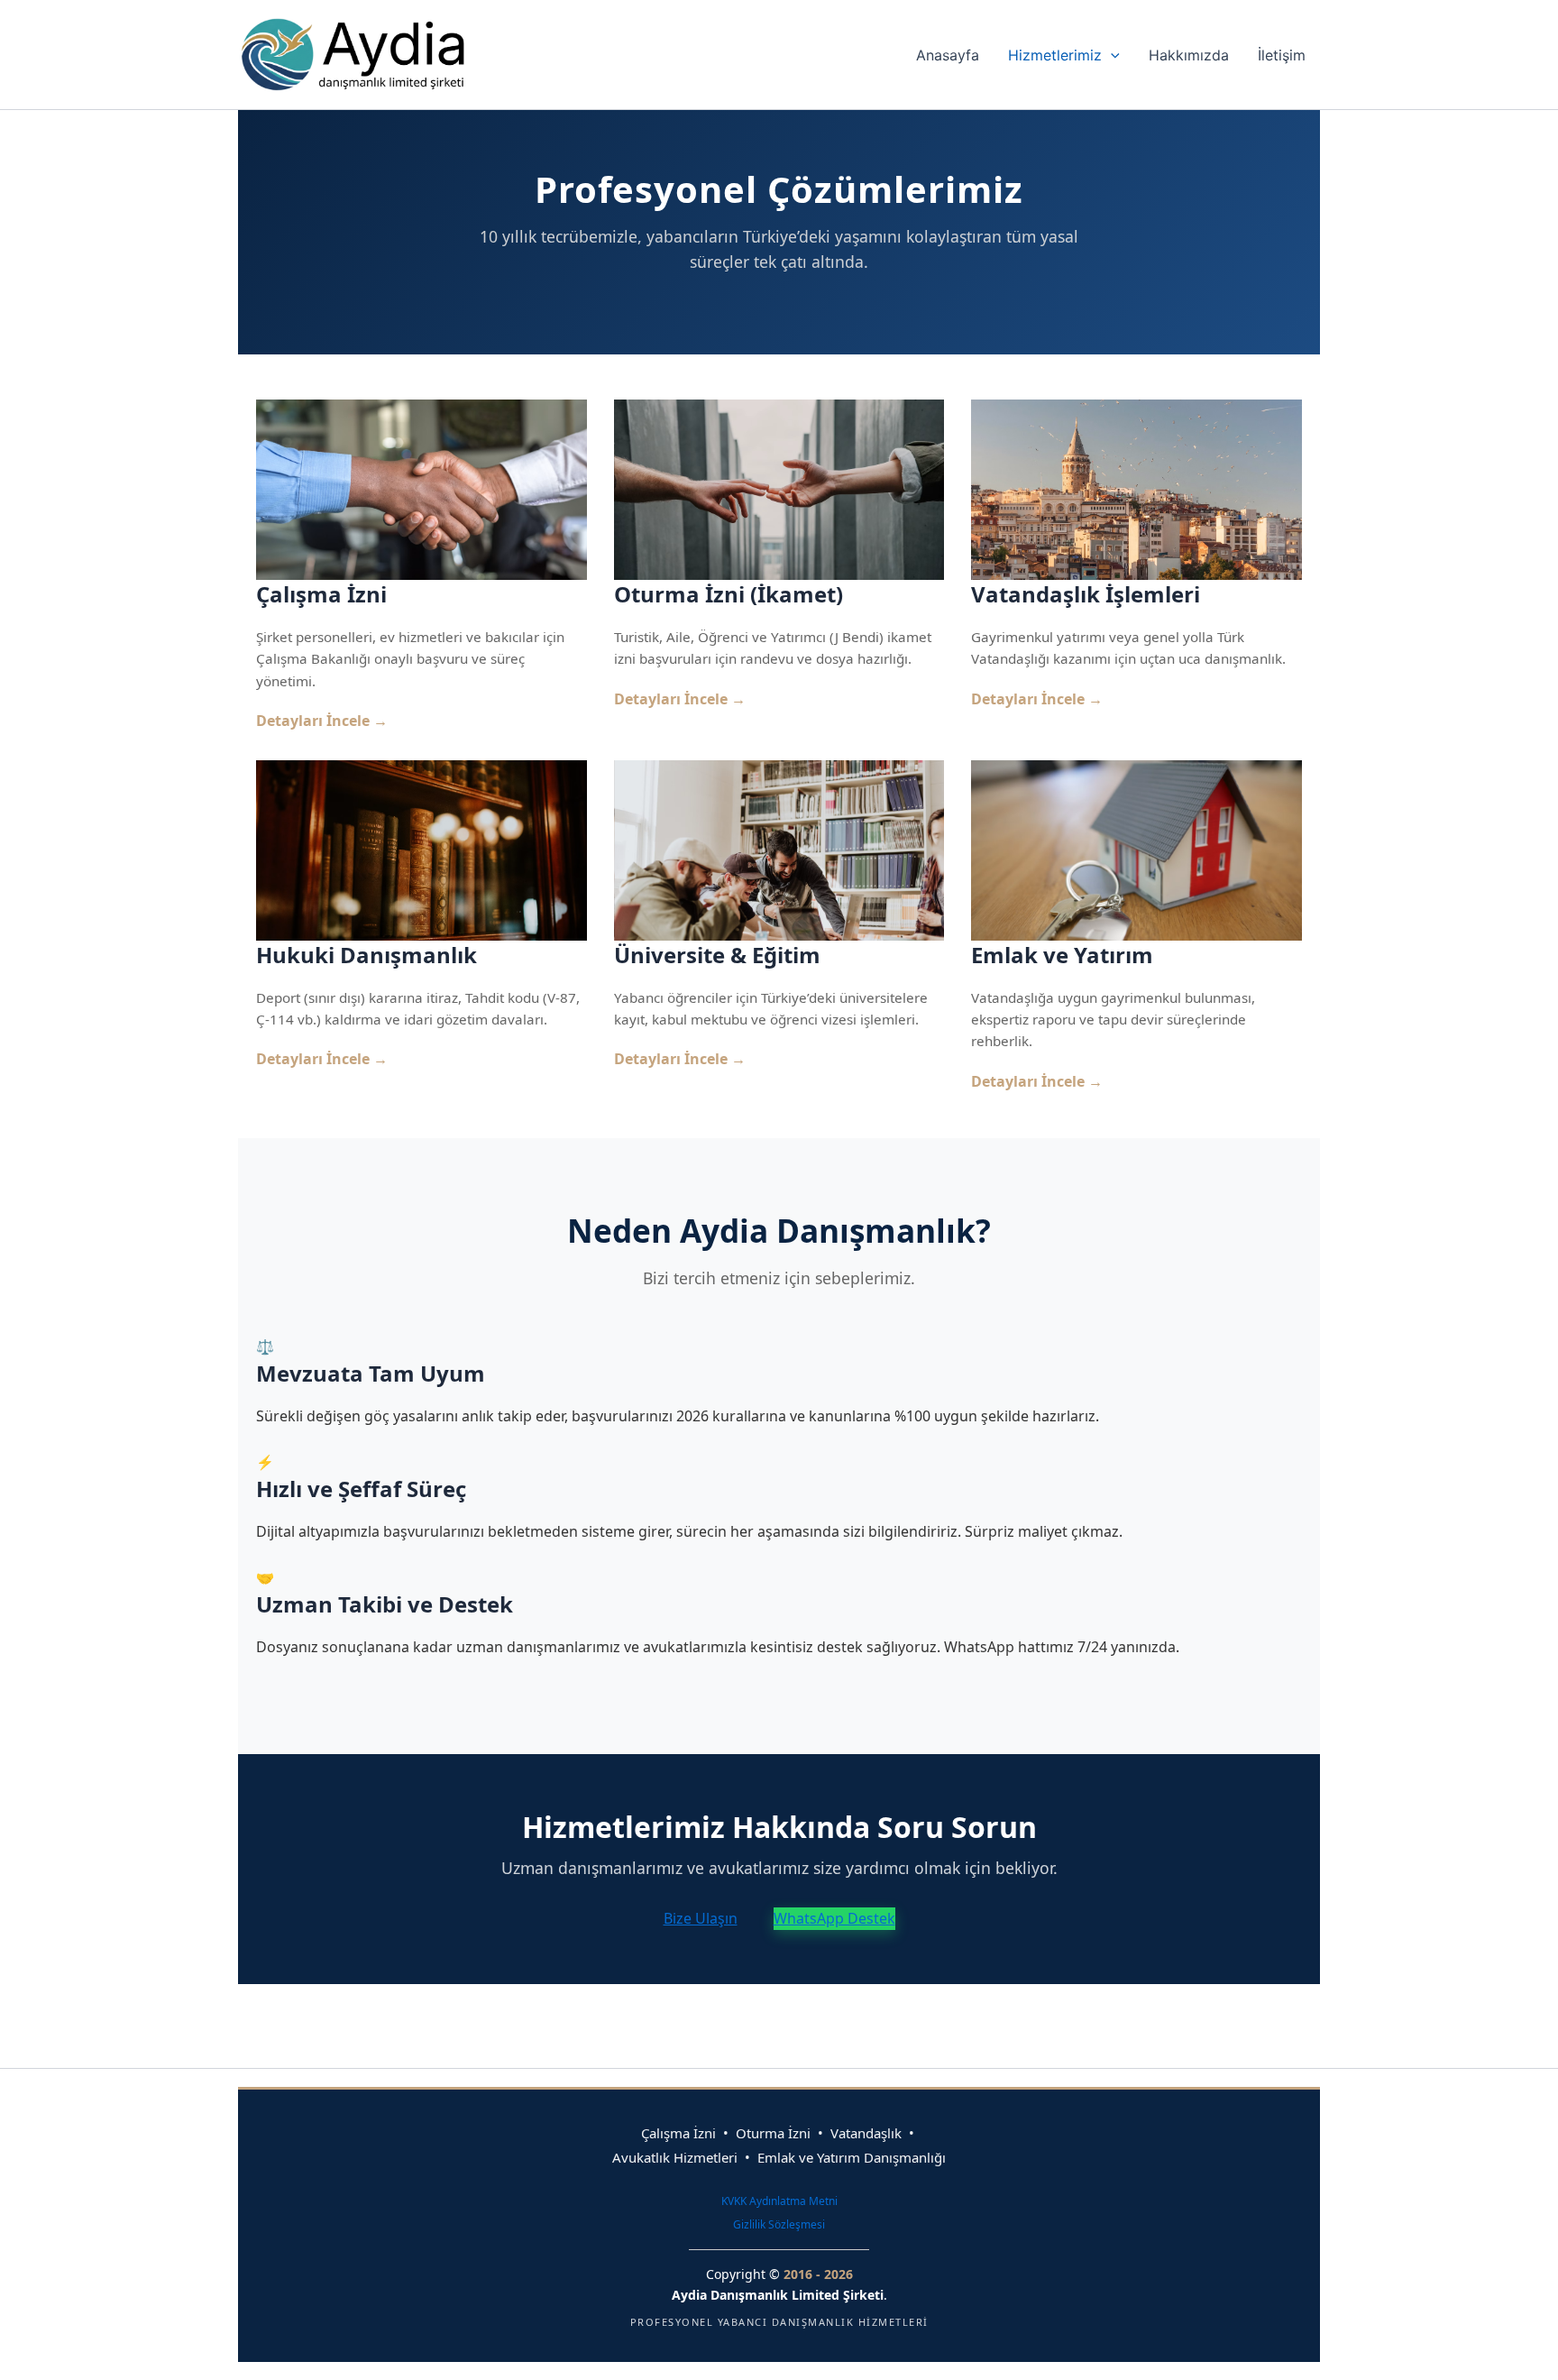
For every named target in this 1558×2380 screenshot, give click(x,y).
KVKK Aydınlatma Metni (779, 2201)
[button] (1111, 55)
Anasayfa (948, 55)
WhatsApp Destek (834, 1918)
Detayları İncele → (322, 721)
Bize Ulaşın (701, 1918)
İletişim (1282, 55)
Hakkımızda (1189, 55)
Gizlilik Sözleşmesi (779, 2224)
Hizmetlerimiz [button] (1055, 55)
